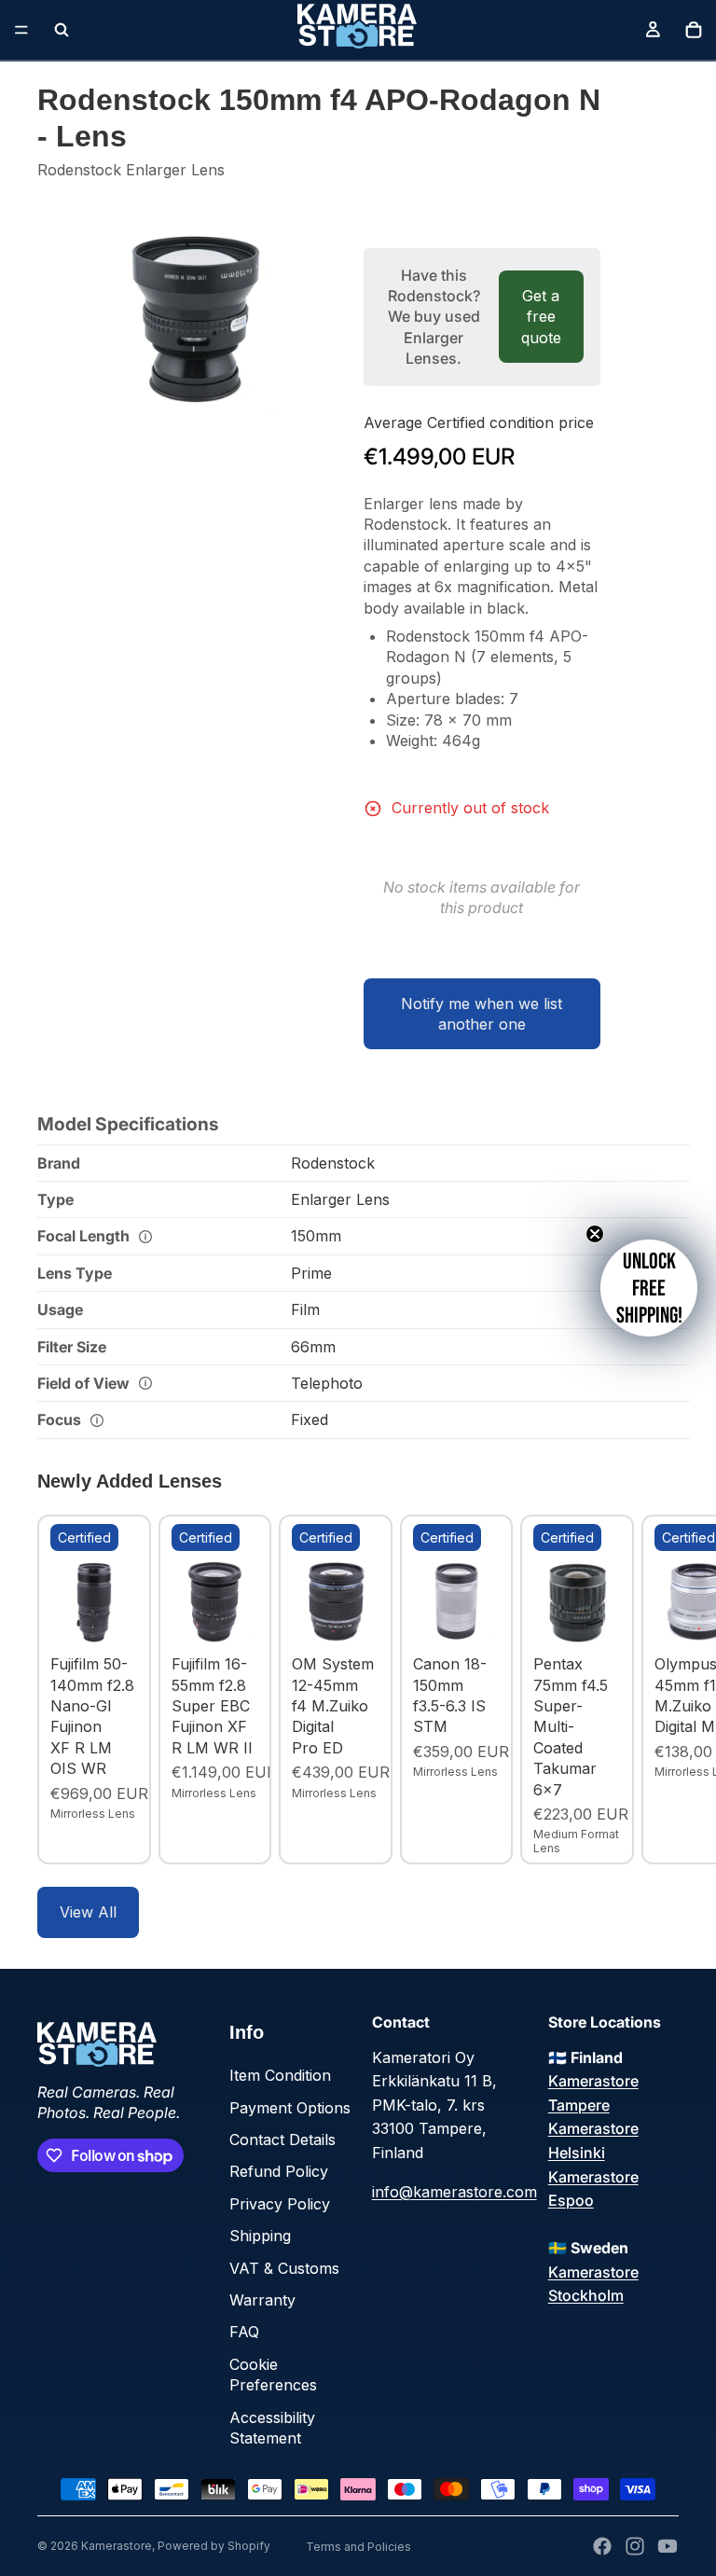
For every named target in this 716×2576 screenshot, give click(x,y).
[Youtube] (668, 2546)
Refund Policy (279, 2171)
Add (125, 1617)
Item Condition (280, 2075)
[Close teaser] (595, 1234)
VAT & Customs (284, 2268)
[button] (649, 1288)
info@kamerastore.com (454, 2192)
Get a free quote (541, 317)
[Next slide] (658, 1690)
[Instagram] (635, 2546)
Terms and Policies (358, 2547)
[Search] (62, 30)
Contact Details (282, 2140)
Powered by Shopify (214, 2546)
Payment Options (290, 2108)
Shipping (260, 2236)
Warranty (262, 2300)
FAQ (244, 2332)
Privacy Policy (280, 2204)
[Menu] (21, 30)
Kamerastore (117, 2546)
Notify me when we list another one (482, 1014)
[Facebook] (602, 2546)
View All (88, 1912)
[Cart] (694, 30)
